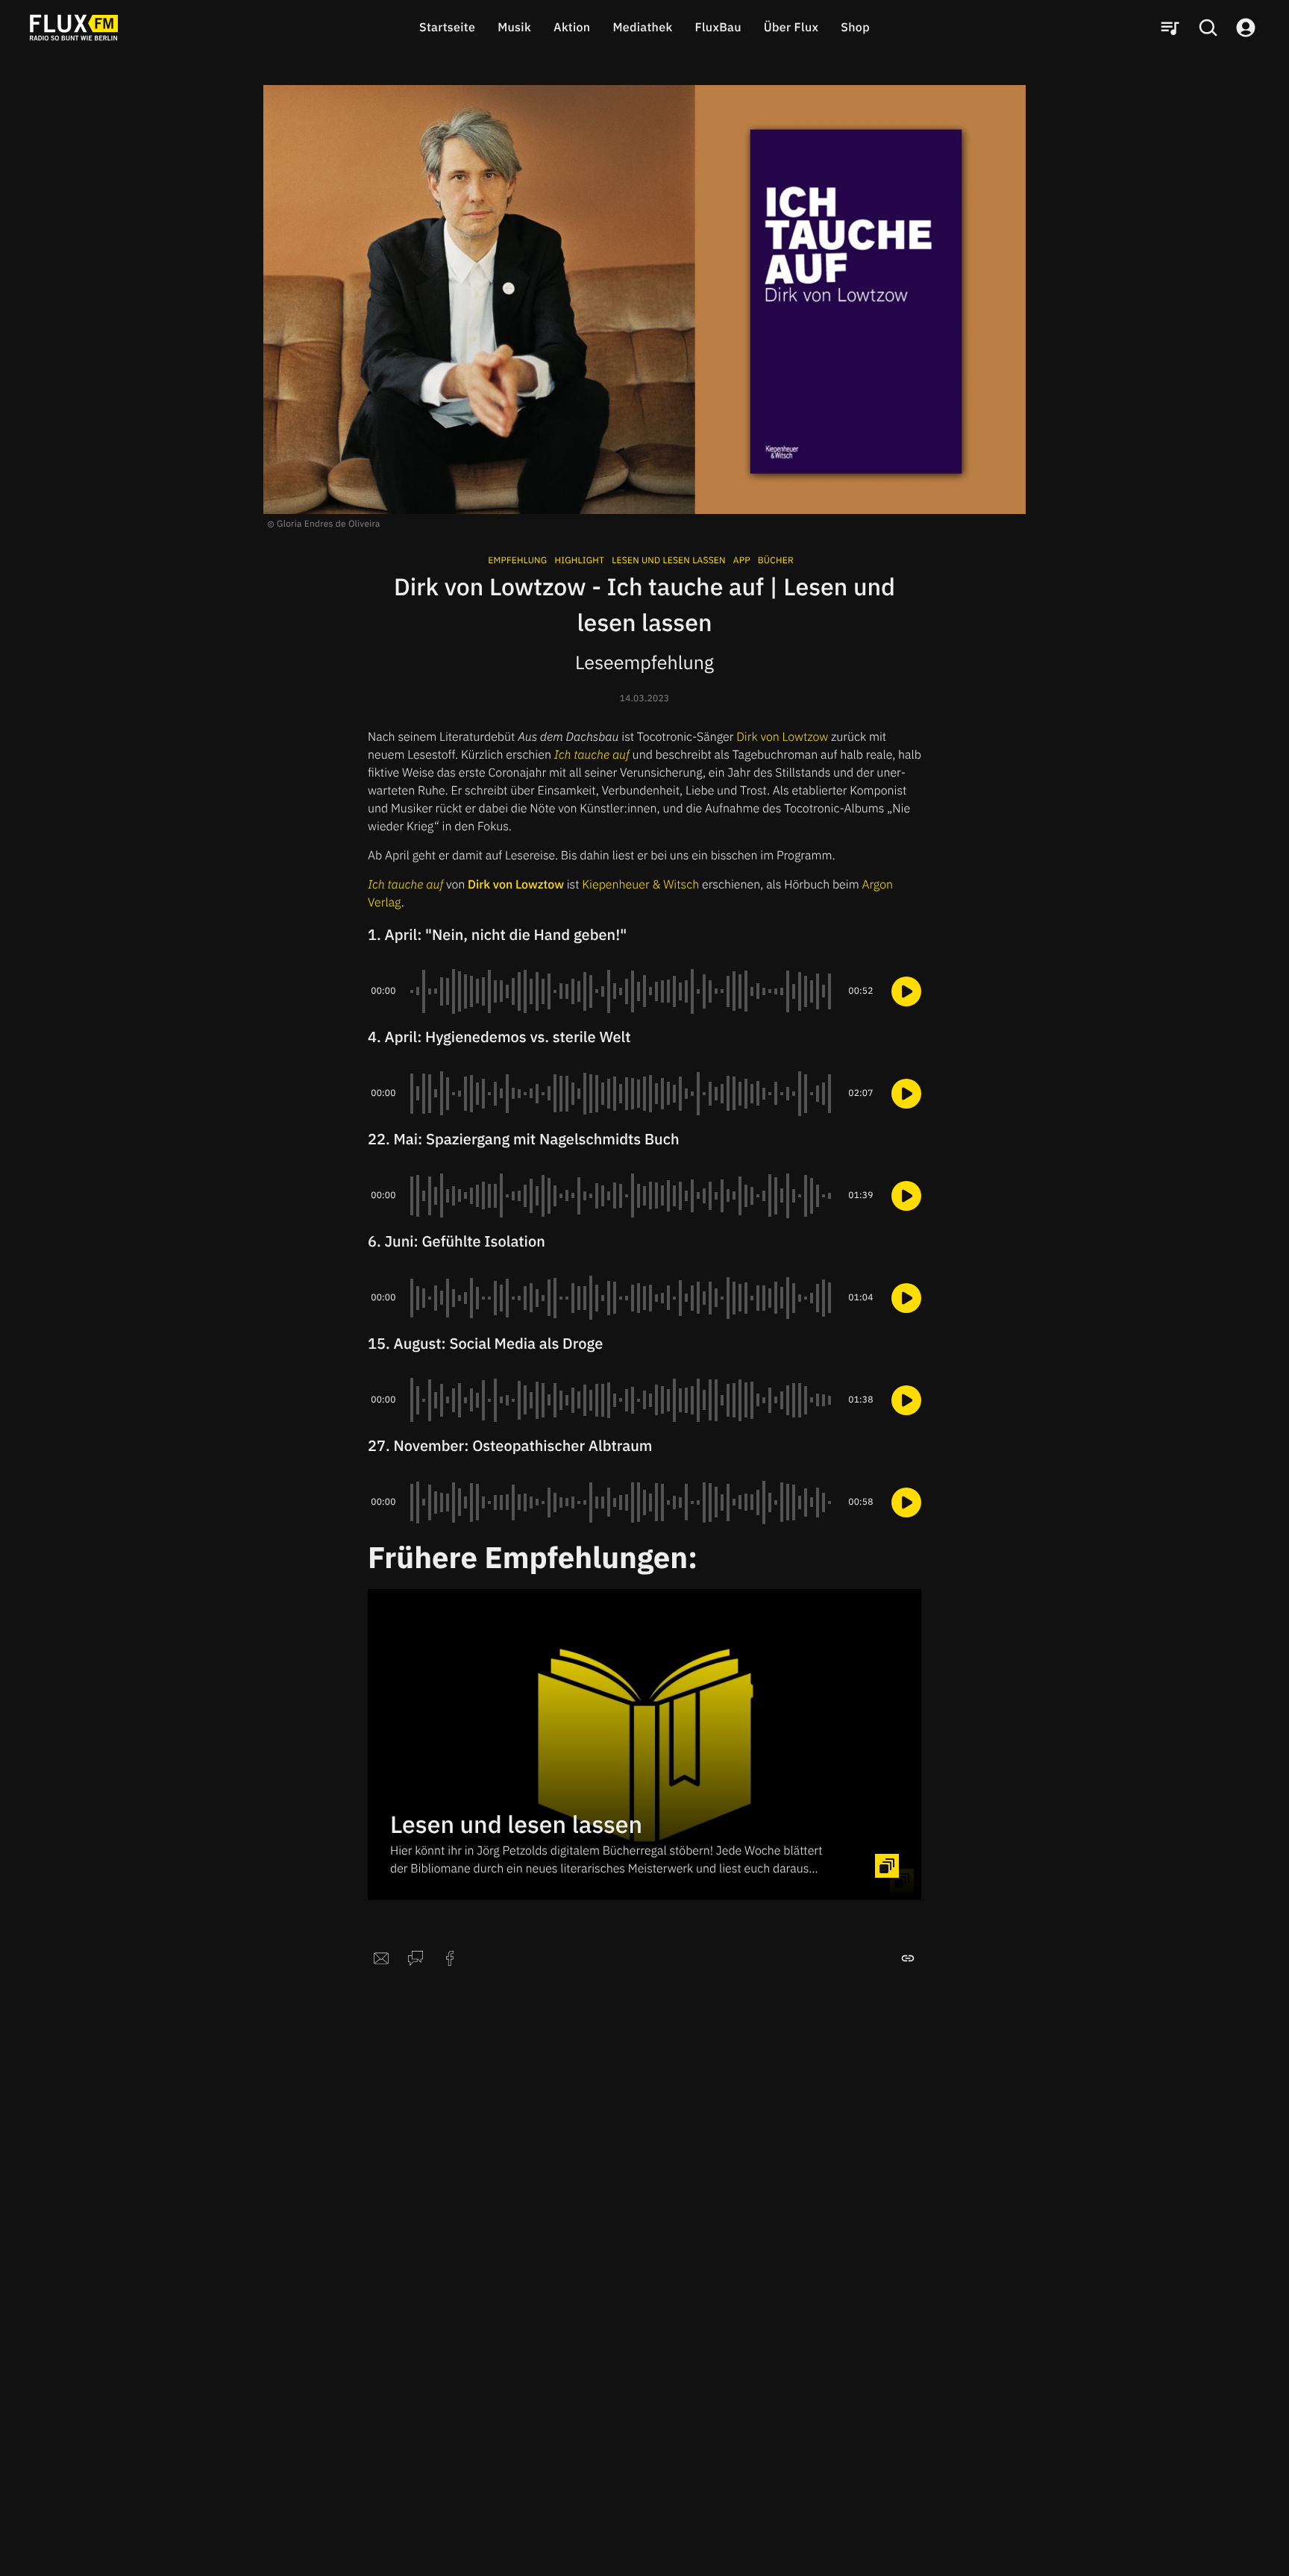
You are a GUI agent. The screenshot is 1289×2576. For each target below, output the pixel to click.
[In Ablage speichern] (908, 1958)
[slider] (622, 991)
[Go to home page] (74, 28)
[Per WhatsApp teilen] (415, 1958)
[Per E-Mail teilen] (381, 1958)
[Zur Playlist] (1170, 28)
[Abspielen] (906, 991)
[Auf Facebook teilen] (450, 1958)
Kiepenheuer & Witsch (640, 885)
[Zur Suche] (1208, 28)
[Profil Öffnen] (1246, 28)
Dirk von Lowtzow (782, 737)
